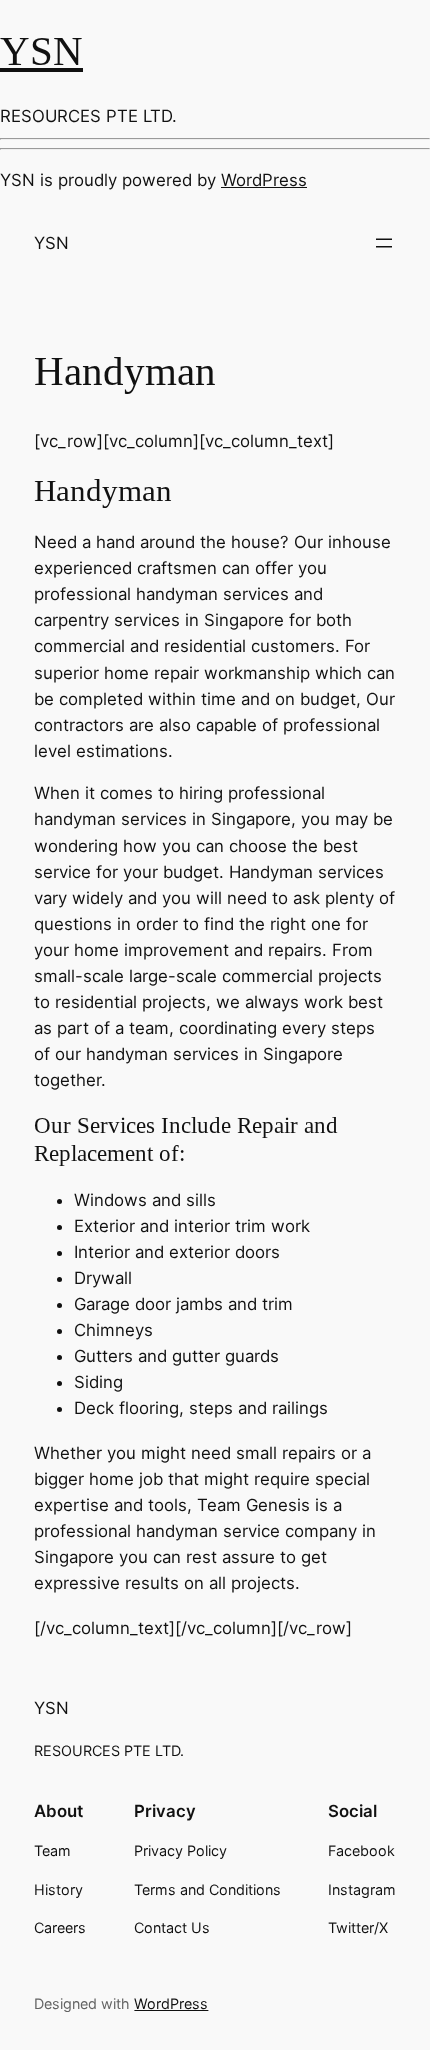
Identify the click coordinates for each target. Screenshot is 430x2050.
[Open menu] (384, 243)
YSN (41, 51)
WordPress (264, 180)
